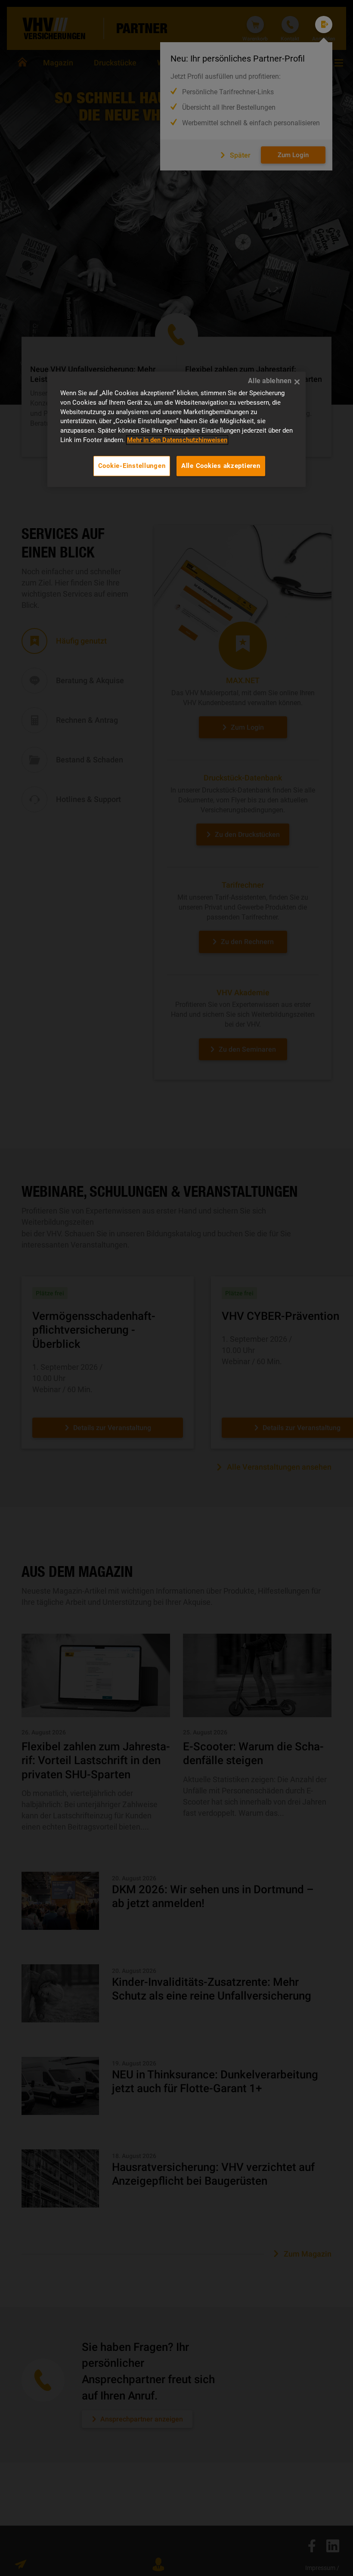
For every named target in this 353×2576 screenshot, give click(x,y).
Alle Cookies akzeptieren (221, 466)
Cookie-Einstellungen (132, 466)
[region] (176, 429)
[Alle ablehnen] (297, 382)
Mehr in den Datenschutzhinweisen (177, 440)
